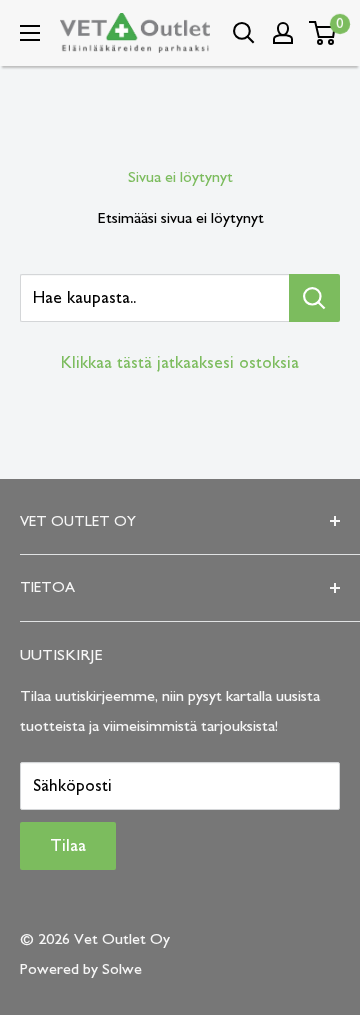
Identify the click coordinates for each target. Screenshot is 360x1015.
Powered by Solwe (81, 969)
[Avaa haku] (244, 33)
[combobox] (154, 298)
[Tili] (283, 33)
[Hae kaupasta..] (314, 298)
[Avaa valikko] (30, 33)
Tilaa (68, 846)
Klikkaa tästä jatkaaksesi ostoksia (180, 362)
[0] (323, 33)
